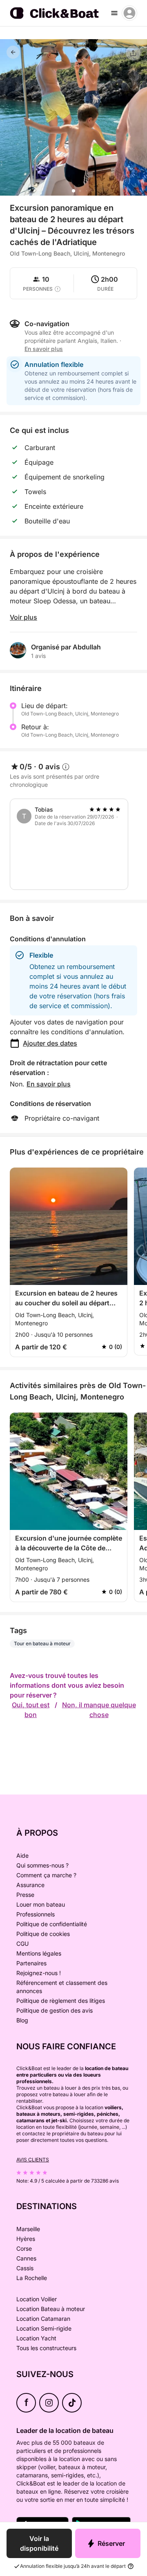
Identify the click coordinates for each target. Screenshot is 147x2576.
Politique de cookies (43, 1934)
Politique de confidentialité (52, 1924)
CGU (22, 1944)
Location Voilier (37, 2299)
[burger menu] (114, 13)
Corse (24, 2248)
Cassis (25, 2268)
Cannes (26, 2258)
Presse (25, 1895)
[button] (73, 191)
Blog (22, 2020)
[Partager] (133, 53)
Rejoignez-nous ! (39, 1973)
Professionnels (36, 1914)
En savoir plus (49, 1084)
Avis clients (33, 2160)
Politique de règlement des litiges (61, 2001)
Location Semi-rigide (44, 2328)
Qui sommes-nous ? (42, 1865)
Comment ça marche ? (46, 1875)
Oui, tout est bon (31, 1710)
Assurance (30, 1885)
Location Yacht (36, 2338)
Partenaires (31, 1963)
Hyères (26, 2239)
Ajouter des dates (50, 1043)
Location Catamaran (43, 2319)
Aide (22, 1855)
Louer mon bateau (41, 1904)
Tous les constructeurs (46, 2348)
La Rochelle (32, 2278)
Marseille (28, 2229)
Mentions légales (39, 1953)
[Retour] (13, 52)
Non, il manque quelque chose (99, 1710)
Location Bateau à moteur (51, 2309)
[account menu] (129, 13)
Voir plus (23, 617)
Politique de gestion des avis (55, 2010)
